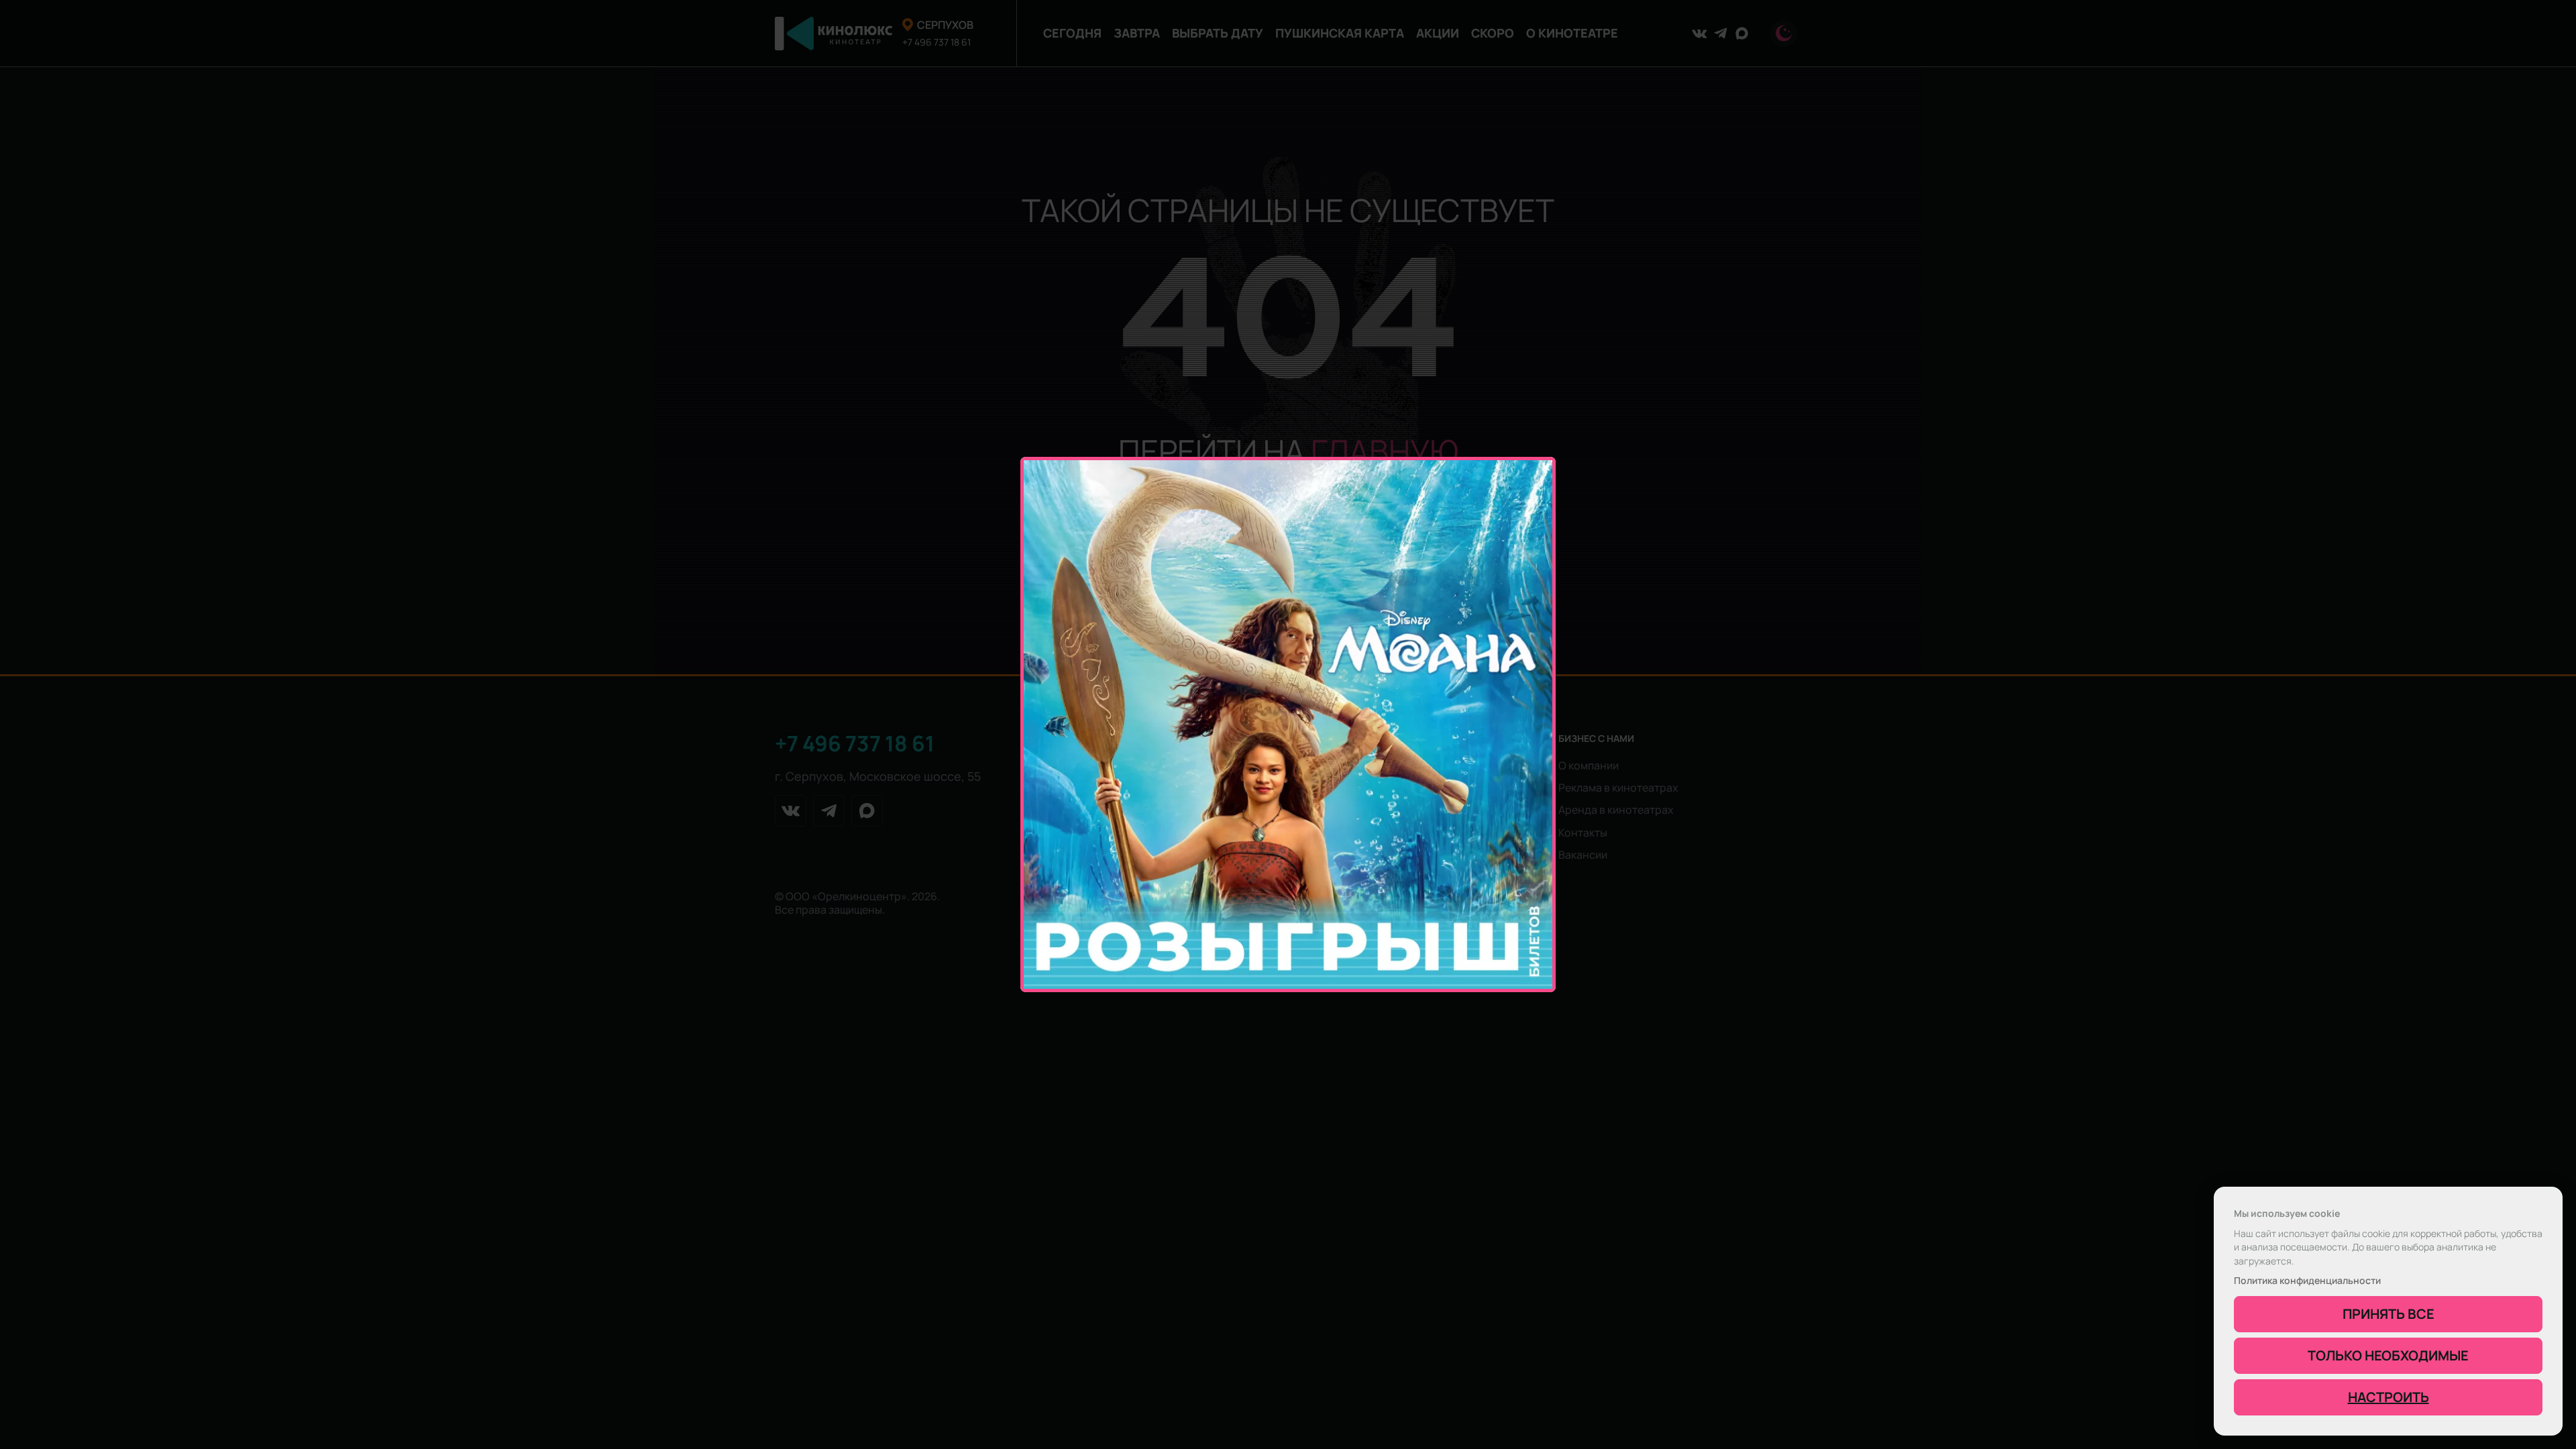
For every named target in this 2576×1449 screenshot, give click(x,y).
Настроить (2389, 1397)
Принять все (2389, 1314)
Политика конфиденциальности (2307, 1281)
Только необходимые (2388, 1355)
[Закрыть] (1546, 467)
